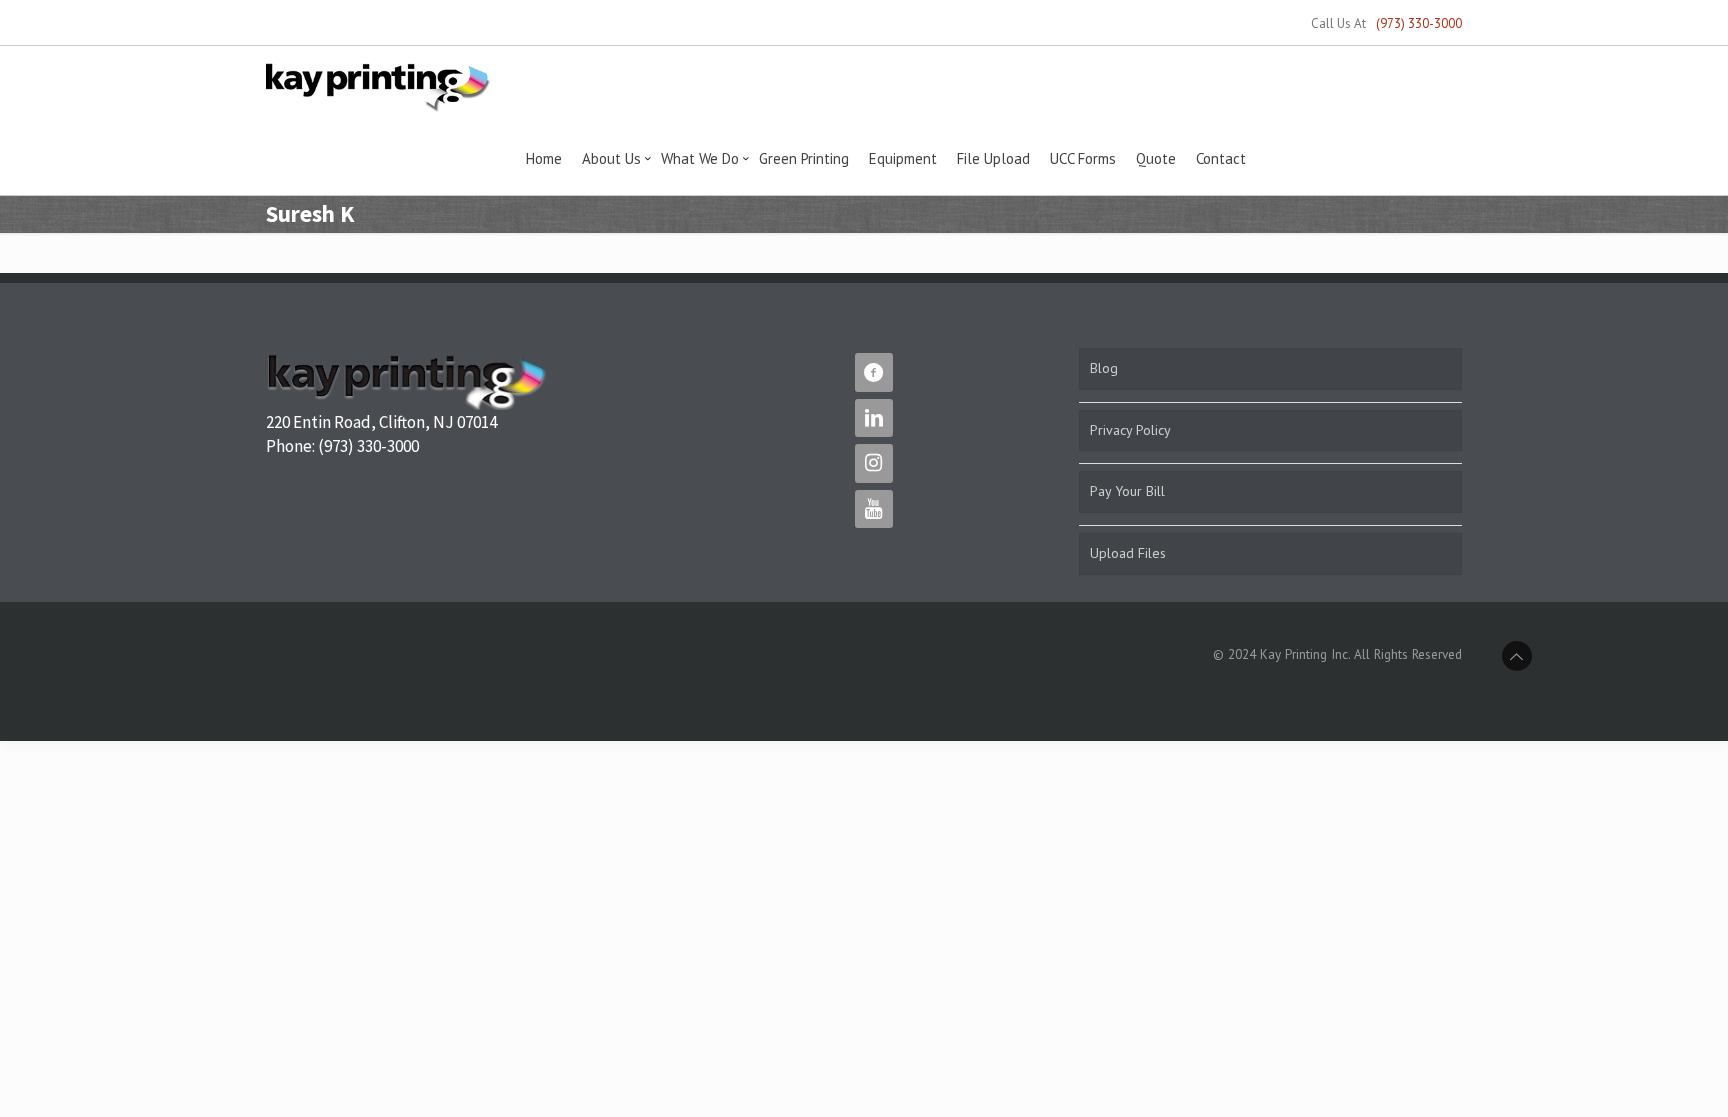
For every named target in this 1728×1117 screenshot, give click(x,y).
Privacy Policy (1130, 430)
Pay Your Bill (1127, 491)
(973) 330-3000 (1419, 23)
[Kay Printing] (378, 86)
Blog (1104, 368)
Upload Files (1128, 553)
